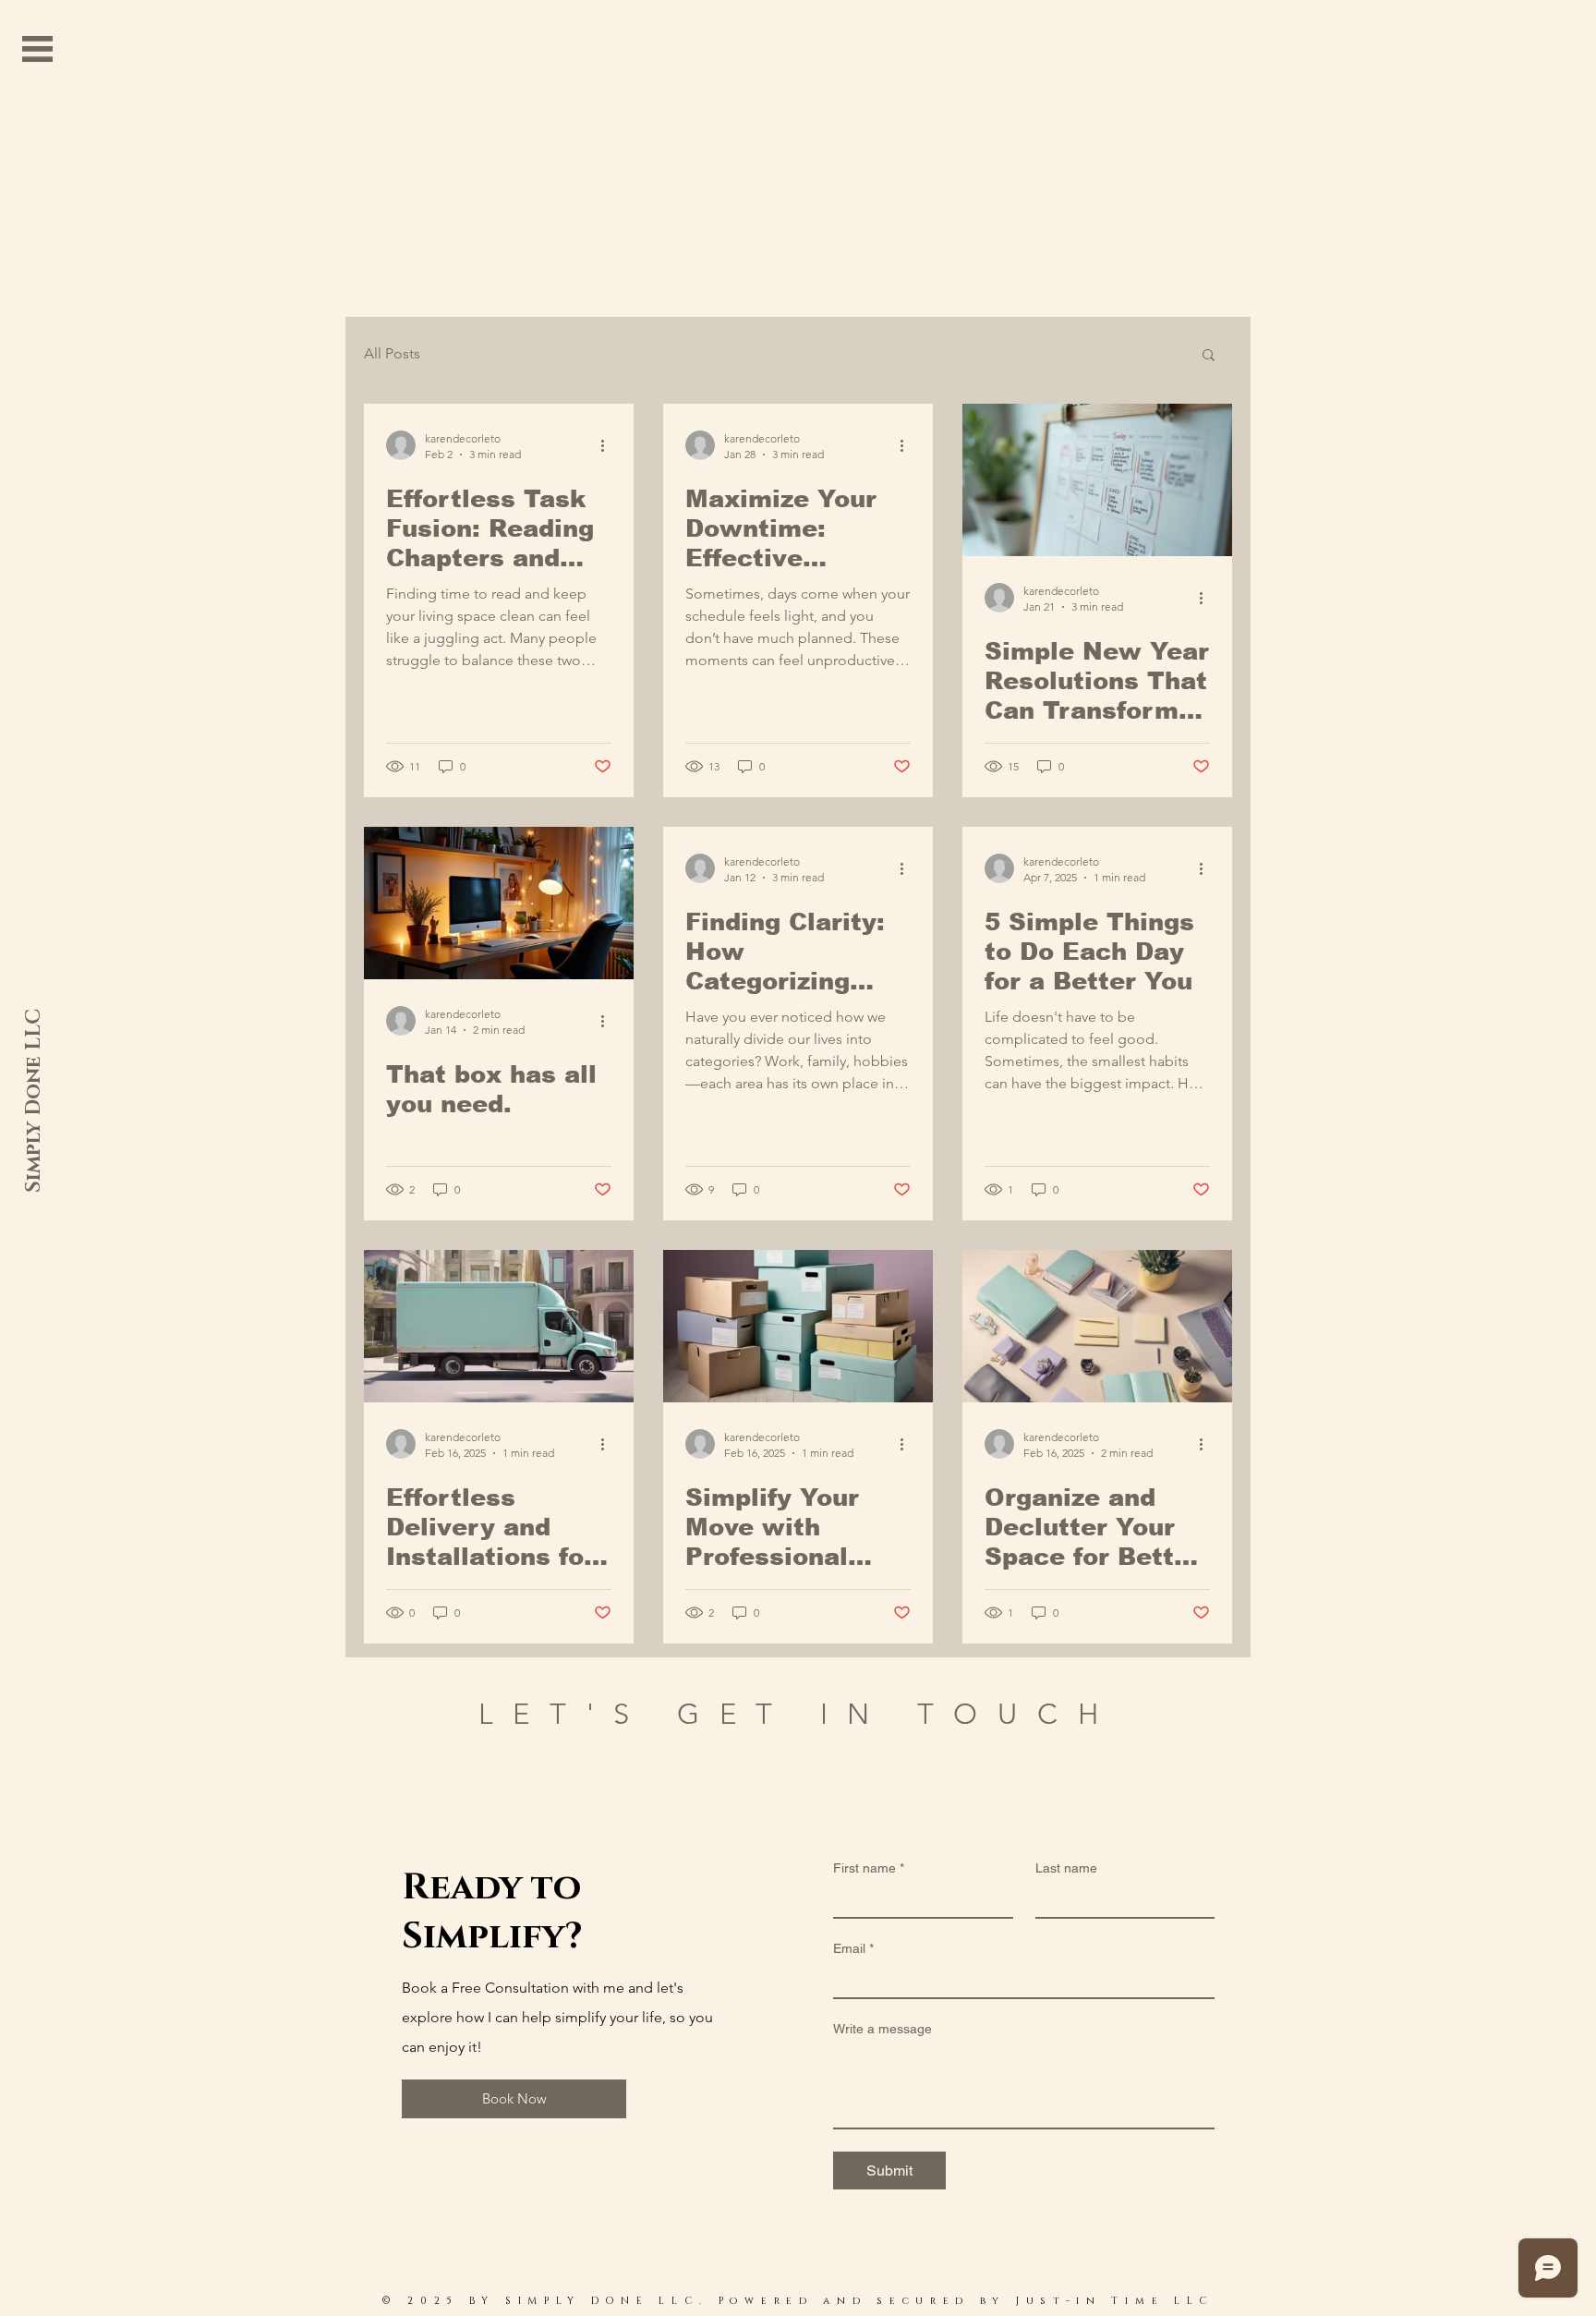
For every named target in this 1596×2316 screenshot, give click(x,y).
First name (869, 1868)
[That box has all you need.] (499, 903)
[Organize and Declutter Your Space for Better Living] (1097, 1326)
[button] (37, 49)
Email (853, 1948)
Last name (1066, 1868)
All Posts (392, 353)
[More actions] (609, 445)
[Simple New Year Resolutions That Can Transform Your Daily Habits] (1097, 480)
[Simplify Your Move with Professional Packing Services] (798, 1326)
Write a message (883, 2029)
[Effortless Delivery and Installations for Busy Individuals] (499, 1326)
